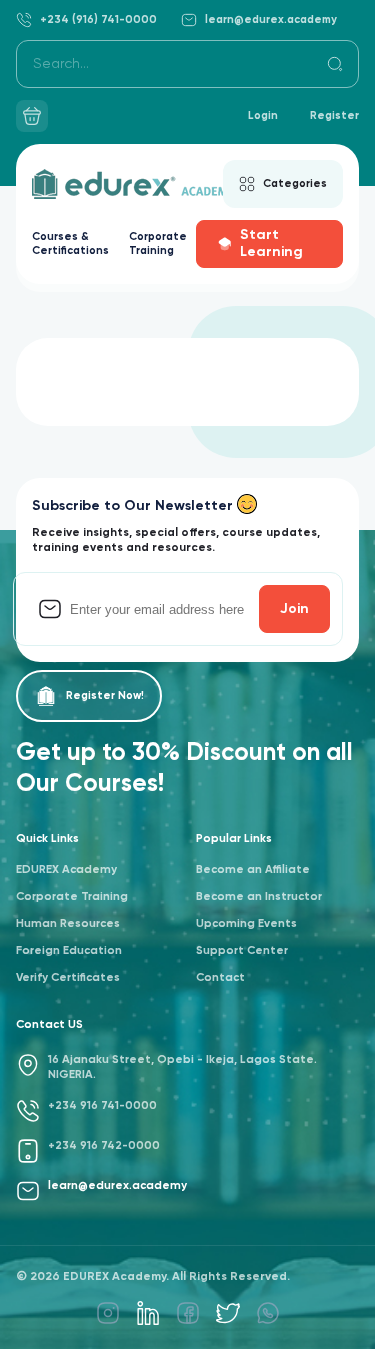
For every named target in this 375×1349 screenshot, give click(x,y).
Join (294, 609)
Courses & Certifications (70, 243)
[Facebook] (188, 1313)
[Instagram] (108, 1313)
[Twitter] (228, 1313)
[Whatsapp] (268, 1313)
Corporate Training (158, 243)
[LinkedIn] (148, 1313)
